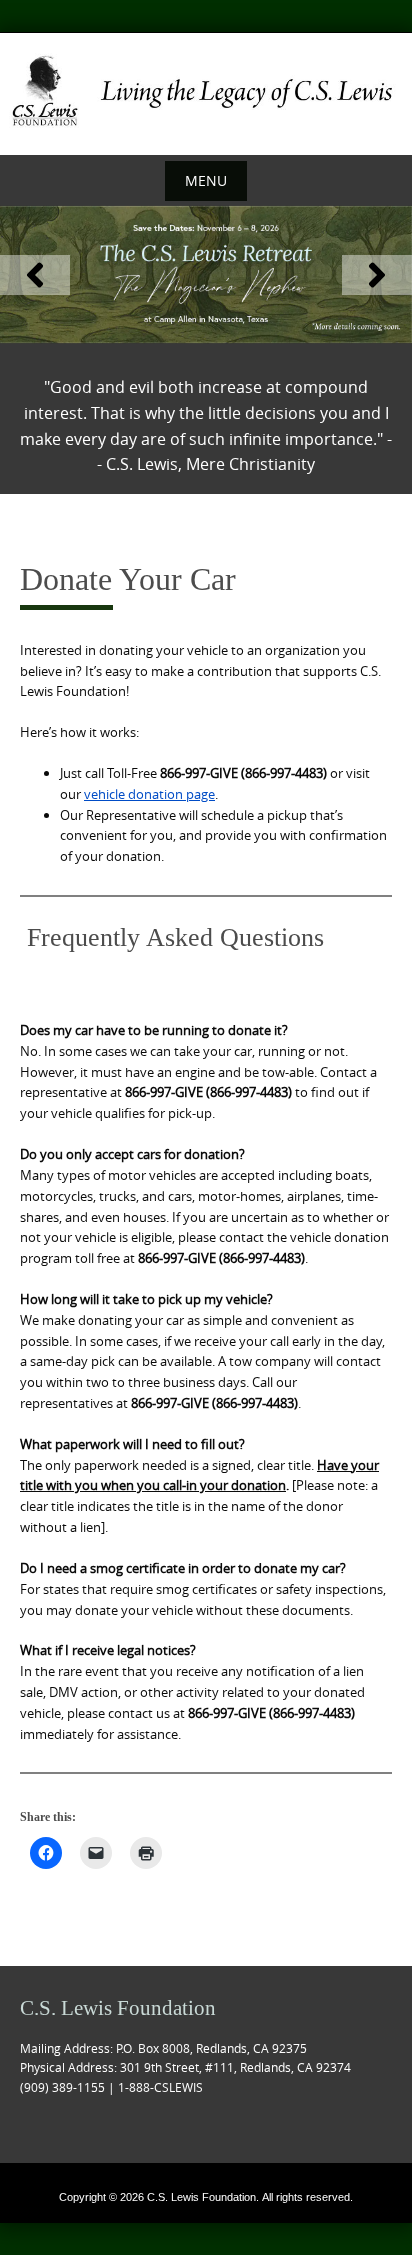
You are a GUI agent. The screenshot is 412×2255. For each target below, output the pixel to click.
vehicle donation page (149, 794)
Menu (206, 180)
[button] (35, 275)
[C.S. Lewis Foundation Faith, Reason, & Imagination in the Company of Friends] (206, 90)
